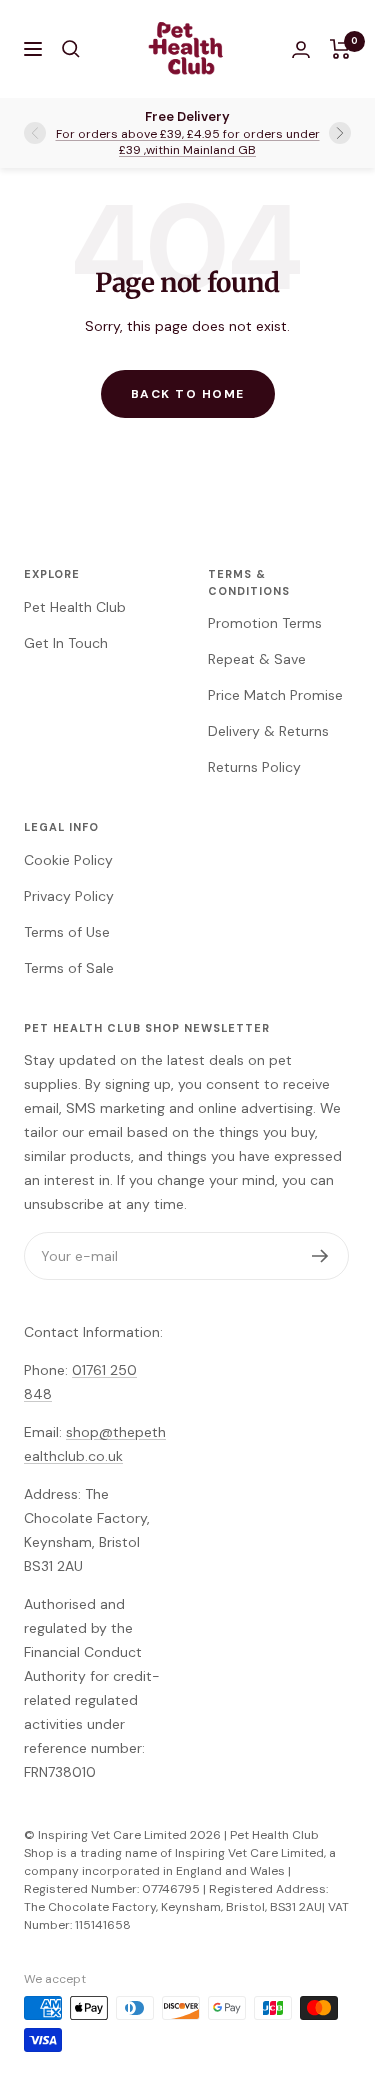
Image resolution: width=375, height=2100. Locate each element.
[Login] (301, 49)
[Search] (71, 49)
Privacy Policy (69, 896)
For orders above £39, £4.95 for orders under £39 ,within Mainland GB (188, 142)
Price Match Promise (275, 695)
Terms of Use (67, 932)
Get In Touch (66, 643)
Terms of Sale (69, 968)
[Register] (320, 1256)
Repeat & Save (257, 659)
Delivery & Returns (268, 731)
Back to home (188, 394)
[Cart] (340, 49)
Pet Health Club (75, 607)
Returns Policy (254, 767)
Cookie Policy (68, 860)
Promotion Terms (265, 623)
